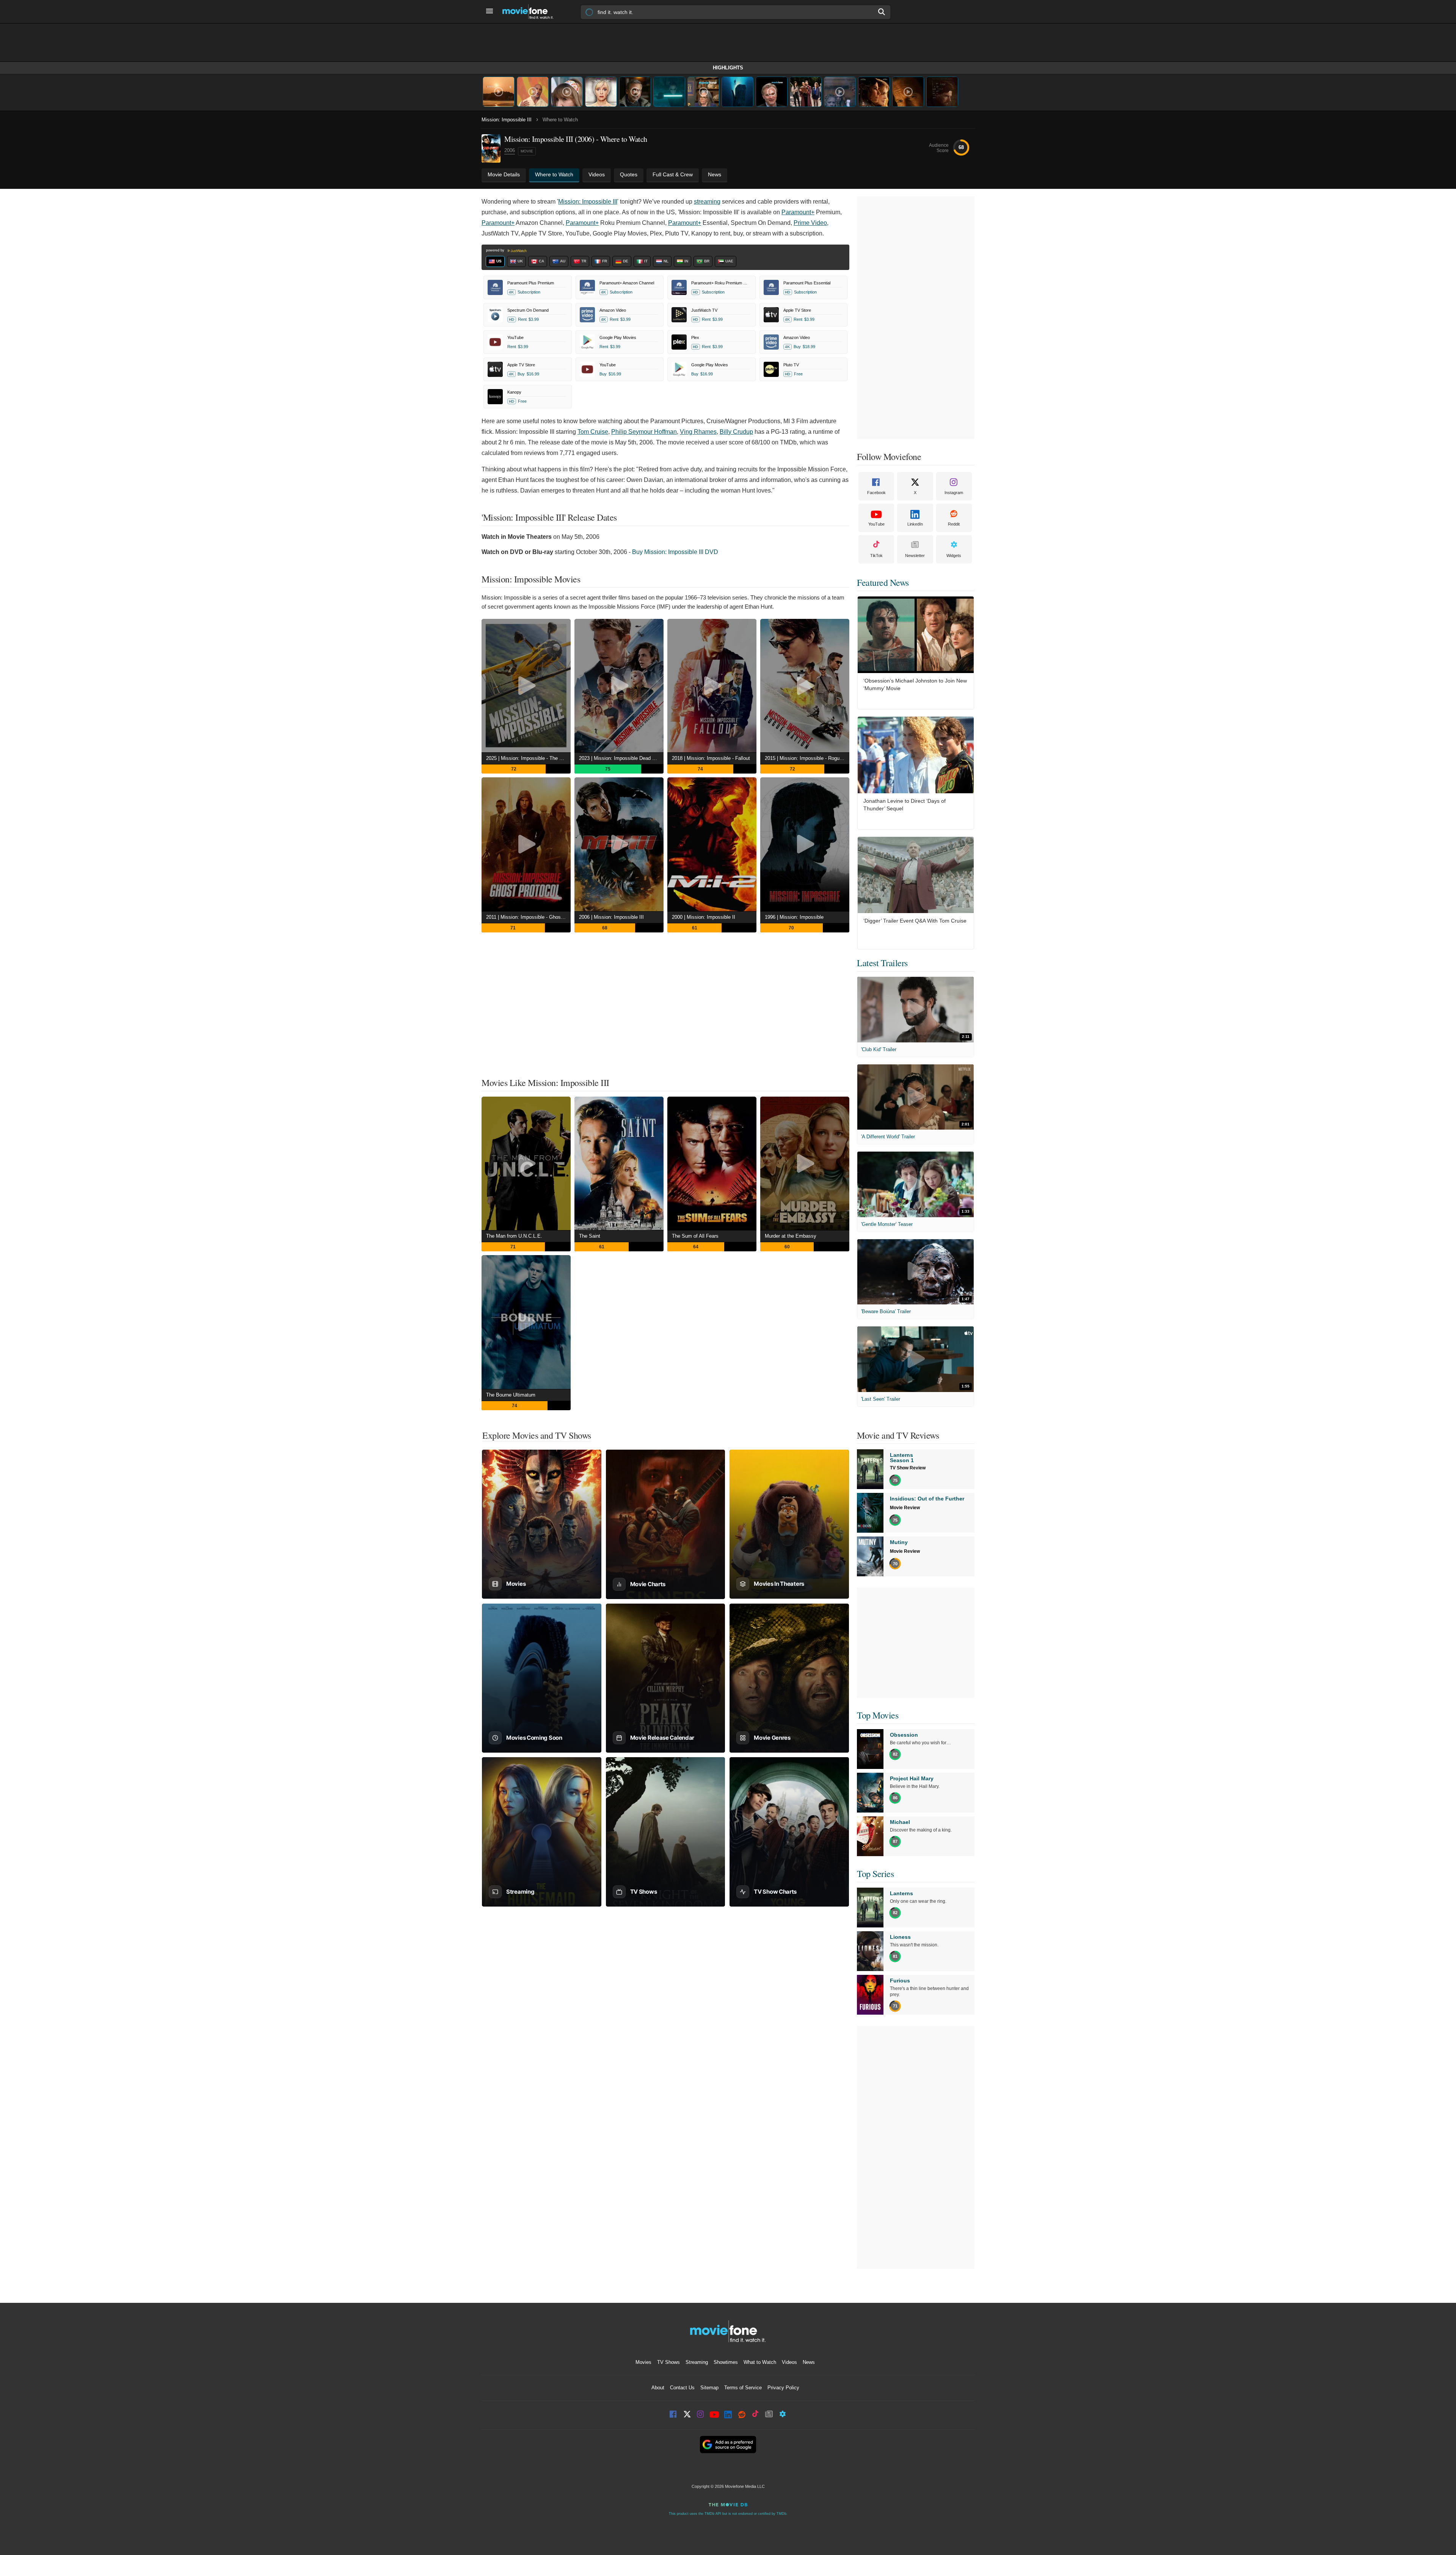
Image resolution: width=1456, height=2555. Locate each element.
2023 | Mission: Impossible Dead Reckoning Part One (621, 758)
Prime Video (810, 223)
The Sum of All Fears (695, 1236)
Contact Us (682, 2388)
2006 (510, 150)
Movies (643, 2362)
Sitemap (709, 2388)
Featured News (883, 582)
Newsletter (915, 556)
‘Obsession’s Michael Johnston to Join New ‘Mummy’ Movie (915, 684)
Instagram (954, 493)
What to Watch (760, 2362)
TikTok (876, 556)
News (809, 2362)
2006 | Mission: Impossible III (611, 917)
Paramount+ (798, 212)
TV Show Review (908, 1468)
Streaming (697, 2362)
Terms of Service (743, 2388)
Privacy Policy (783, 2388)
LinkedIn (915, 524)
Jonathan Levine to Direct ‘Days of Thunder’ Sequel (905, 805)
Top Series (875, 1874)
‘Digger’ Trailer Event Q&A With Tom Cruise (915, 921)
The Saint (590, 1236)
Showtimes (726, 2362)
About (658, 2388)
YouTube (876, 524)
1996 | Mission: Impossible (794, 917)
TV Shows (668, 2362)
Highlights (728, 68)
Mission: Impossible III (507, 120)
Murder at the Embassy (791, 1236)
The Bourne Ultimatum (511, 1395)
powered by (496, 250)
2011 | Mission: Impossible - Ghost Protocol (528, 917)
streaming (707, 202)
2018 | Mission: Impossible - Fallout (711, 758)
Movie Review (905, 1508)
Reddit (954, 524)
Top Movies (878, 1715)
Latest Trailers (882, 963)
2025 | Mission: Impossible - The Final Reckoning (528, 758)
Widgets (954, 556)
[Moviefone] (531, 12)
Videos (789, 2362)
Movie (527, 151)
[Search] (882, 12)
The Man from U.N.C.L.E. (514, 1236)
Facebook (876, 493)
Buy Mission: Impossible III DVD (675, 552)
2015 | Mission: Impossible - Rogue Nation (807, 758)
